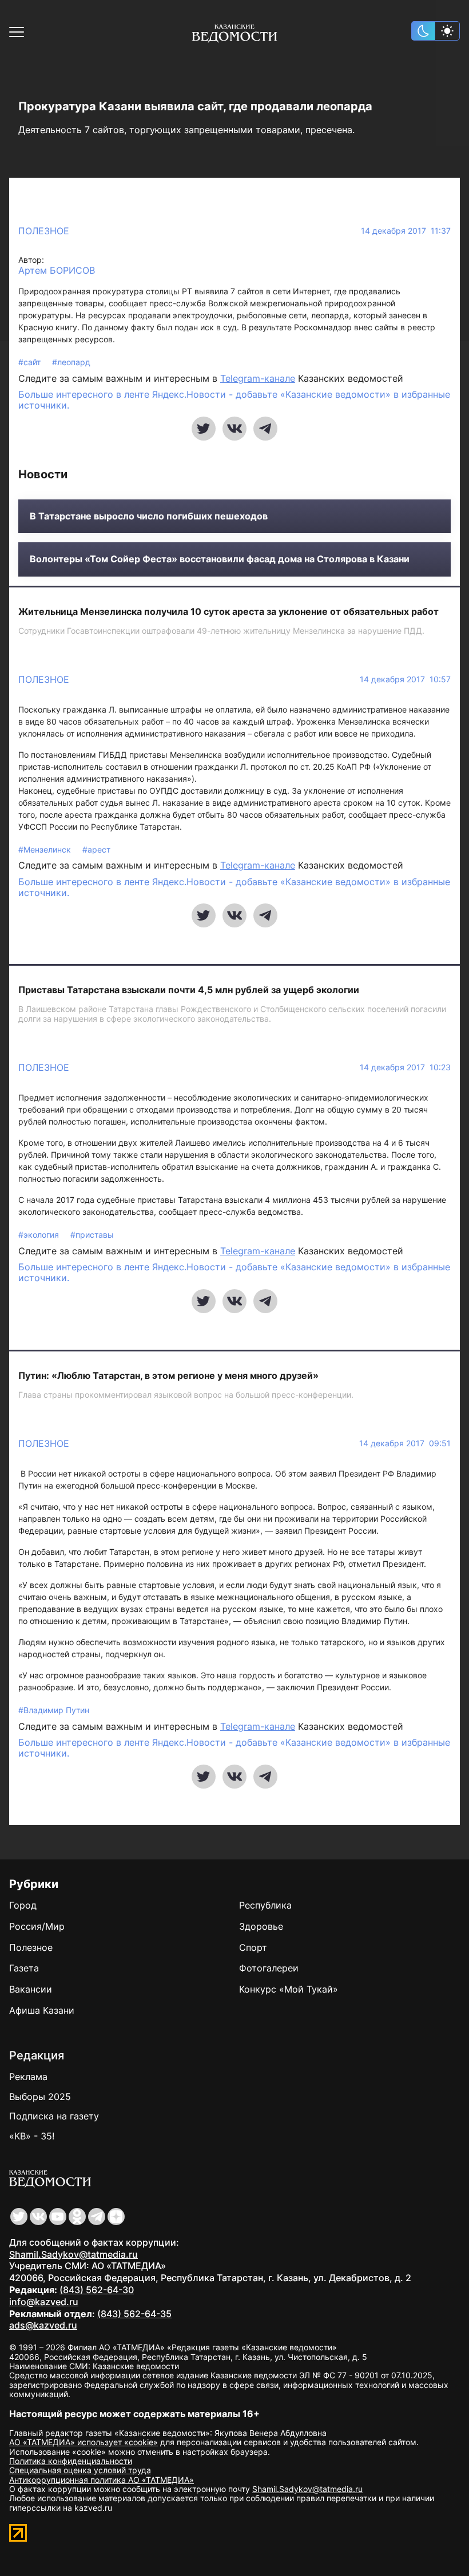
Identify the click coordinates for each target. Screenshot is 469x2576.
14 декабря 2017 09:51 (405, 1443)
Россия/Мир (37, 1926)
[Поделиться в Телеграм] (265, 429)
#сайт (31, 362)
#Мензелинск (46, 849)
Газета (24, 1968)
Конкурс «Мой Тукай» (289, 1989)
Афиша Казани (42, 2010)
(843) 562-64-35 (134, 2314)
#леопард (71, 362)
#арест (96, 849)
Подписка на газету (54, 2116)
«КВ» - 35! (32, 2136)
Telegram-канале (258, 378)
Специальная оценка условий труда (80, 2470)
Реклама (28, 2077)
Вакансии (31, 1989)
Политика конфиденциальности (71, 2461)
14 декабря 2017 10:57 (405, 679)
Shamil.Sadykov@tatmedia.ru (73, 2254)
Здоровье (261, 1926)
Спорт (253, 1947)
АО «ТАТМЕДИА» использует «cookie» (84, 2442)
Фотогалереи (269, 1968)
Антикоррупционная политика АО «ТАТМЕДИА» (102, 2480)
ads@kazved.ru (43, 2325)
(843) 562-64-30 (97, 2290)
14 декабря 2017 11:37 (406, 231)
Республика (265, 1905)
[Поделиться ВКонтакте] (234, 429)
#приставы (92, 1235)
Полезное (44, 231)
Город (23, 1905)
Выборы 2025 (40, 2097)
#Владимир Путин (54, 1710)
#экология (40, 1235)
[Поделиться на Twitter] (204, 429)
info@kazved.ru (44, 2302)
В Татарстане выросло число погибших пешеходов (149, 516)
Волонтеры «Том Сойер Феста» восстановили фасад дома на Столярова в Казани (220, 559)
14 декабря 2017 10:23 (405, 1067)
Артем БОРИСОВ (57, 271)
